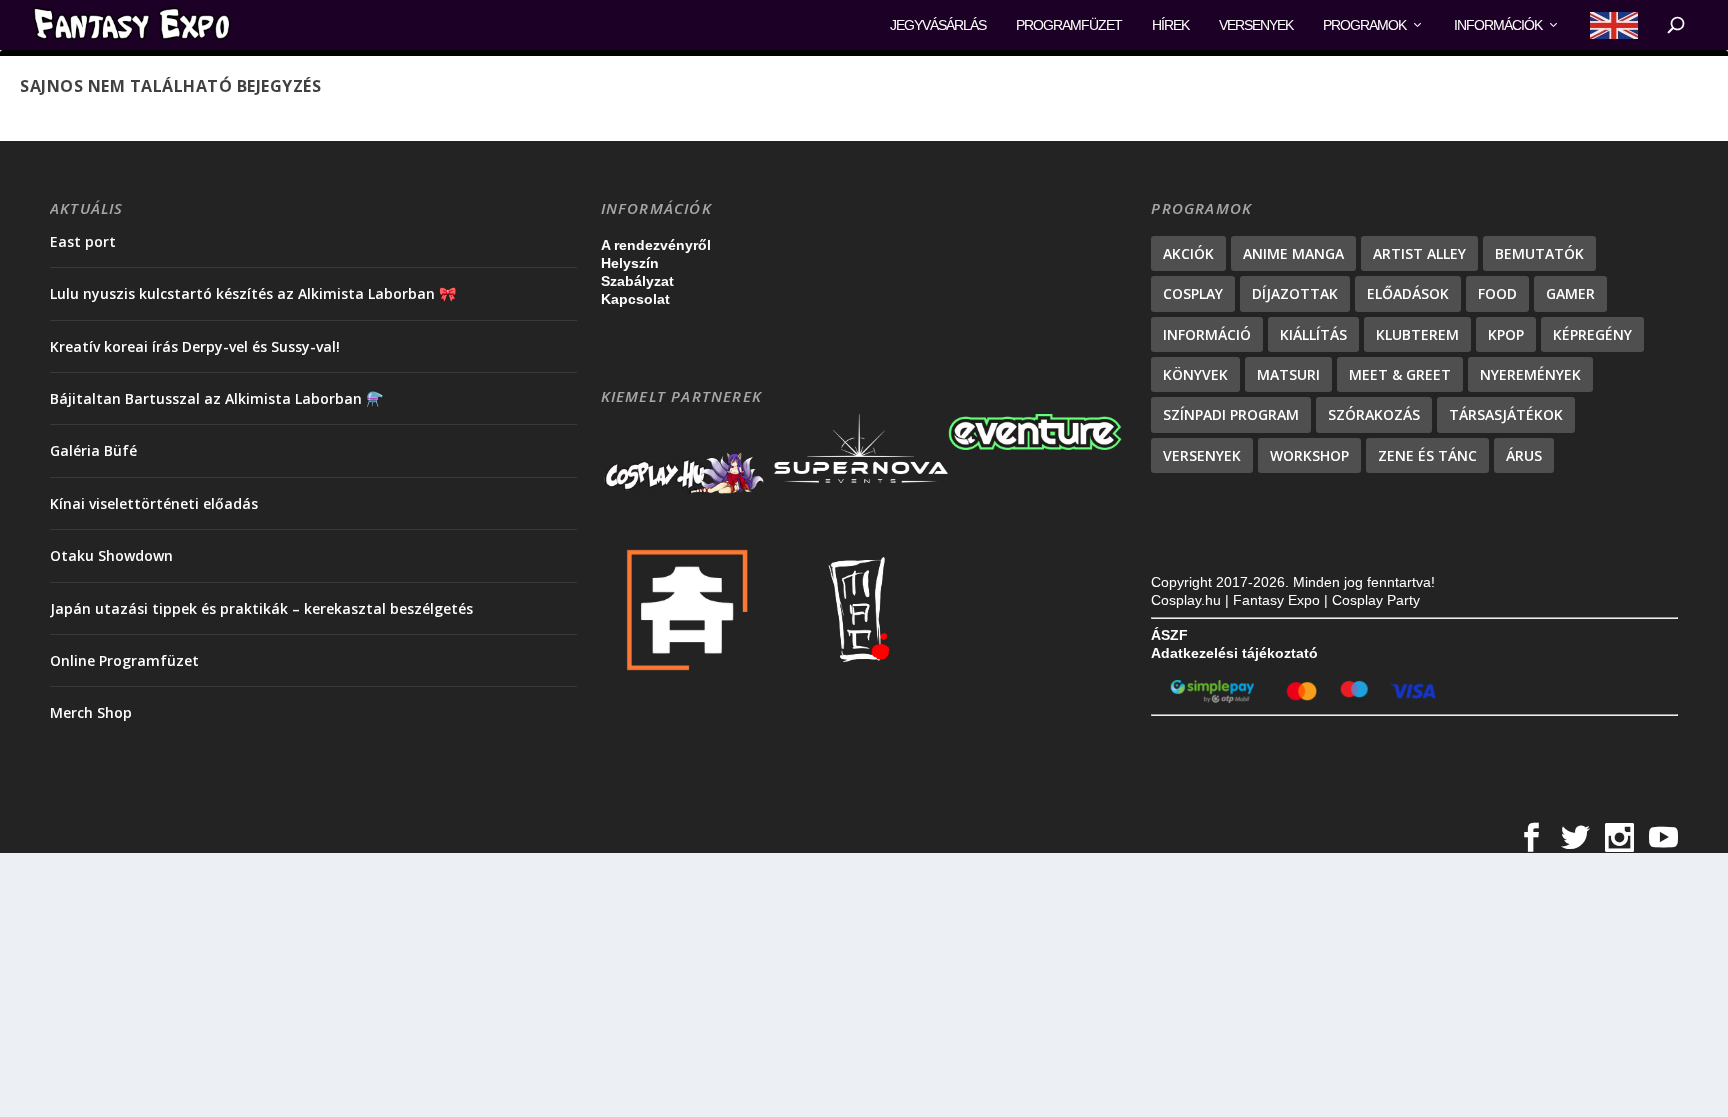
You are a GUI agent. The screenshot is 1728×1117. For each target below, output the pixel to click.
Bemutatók (1539, 253)
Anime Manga (1293, 253)
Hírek (1170, 25)
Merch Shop (91, 712)
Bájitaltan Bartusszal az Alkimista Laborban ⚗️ (216, 398)
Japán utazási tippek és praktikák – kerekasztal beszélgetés (261, 608)
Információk (1498, 25)
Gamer (1570, 293)
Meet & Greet (1400, 374)
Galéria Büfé (93, 450)
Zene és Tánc (1427, 455)
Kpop (1506, 334)
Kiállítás (1313, 334)
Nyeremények (1530, 374)
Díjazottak (1295, 293)
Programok (1364, 25)
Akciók (1188, 253)
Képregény (1592, 334)
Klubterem (1417, 334)
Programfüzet (1069, 25)
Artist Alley (1419, 253)
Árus (1524, 455)
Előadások (1408, 293)
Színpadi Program (1231, 414)
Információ (1207, 334)
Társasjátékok (1506, 414)
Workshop (1309, 455)
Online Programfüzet (124, 660)
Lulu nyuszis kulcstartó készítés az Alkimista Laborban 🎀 (253, 293)
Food (1497, 293)
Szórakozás (1374, 414)
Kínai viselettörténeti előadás (154, 503)
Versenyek (1256, 25)
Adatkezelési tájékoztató (1234, 653)
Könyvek (1195, 374)
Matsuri (1288, 374)
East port (83, 241)
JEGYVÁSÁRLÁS (938, 25)
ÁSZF (1169, 635)
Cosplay (1193, 293)
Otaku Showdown (111, 555)
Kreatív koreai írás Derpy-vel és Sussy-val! (195, 346)
